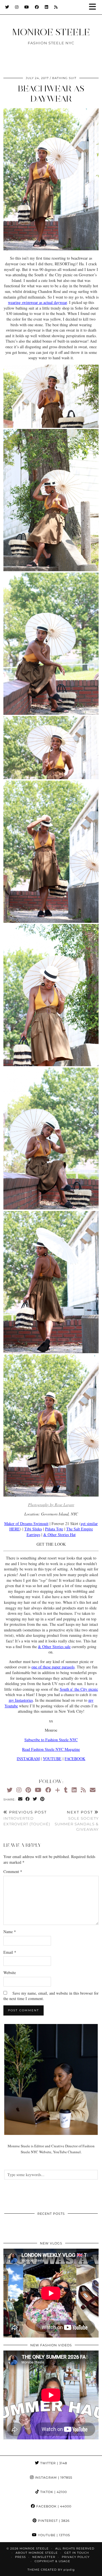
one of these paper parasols (53, 1667)
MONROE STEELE (51, 32)
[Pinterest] (28, 1790)
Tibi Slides (33, 1529)
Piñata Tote (54, 1529)
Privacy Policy (76, 2557)
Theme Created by (51, 2570)
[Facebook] (37, 7)
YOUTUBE (52, 1759)
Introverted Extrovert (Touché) (27, 1818)
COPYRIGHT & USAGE (52, 2561)
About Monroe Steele (37, 2553)
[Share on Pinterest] (42, 1799)
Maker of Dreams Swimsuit (26, 1524)
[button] (94, 7)
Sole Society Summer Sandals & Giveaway (77, 1821)
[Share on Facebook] (28, 1799)
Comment (13, 1871)
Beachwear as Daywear (51, 94)
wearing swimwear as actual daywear (37, 302)
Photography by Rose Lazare (51, 1505)
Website (10, 1972)
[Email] (93, 1790)
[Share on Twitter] (35, 1799)
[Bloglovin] (58, 1790)
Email (10, 1952)
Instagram (53, 2478)
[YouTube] (27, 7)
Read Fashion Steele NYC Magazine (51, 1749)
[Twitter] (7, 7)
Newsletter (44, 2557)
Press (20, 2557)
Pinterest (53, 2521)
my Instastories (21, 1700)
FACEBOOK (75, 1759)
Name (10, 1932)
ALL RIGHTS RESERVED (75, 2548)
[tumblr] (66, 1790)
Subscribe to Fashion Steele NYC (51, 1740)
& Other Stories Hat (59, 1535)
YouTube (53, 2535)
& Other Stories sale (54, 1647)
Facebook (53, 2506)
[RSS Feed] (56, 7)
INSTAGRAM (28, 1759)
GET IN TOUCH (77, 2553)
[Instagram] (17, 7)
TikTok (53, 2492)
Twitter (53, 2463)
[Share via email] (20, 1799)
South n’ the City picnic (79, 1689)
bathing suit (64, 78)
